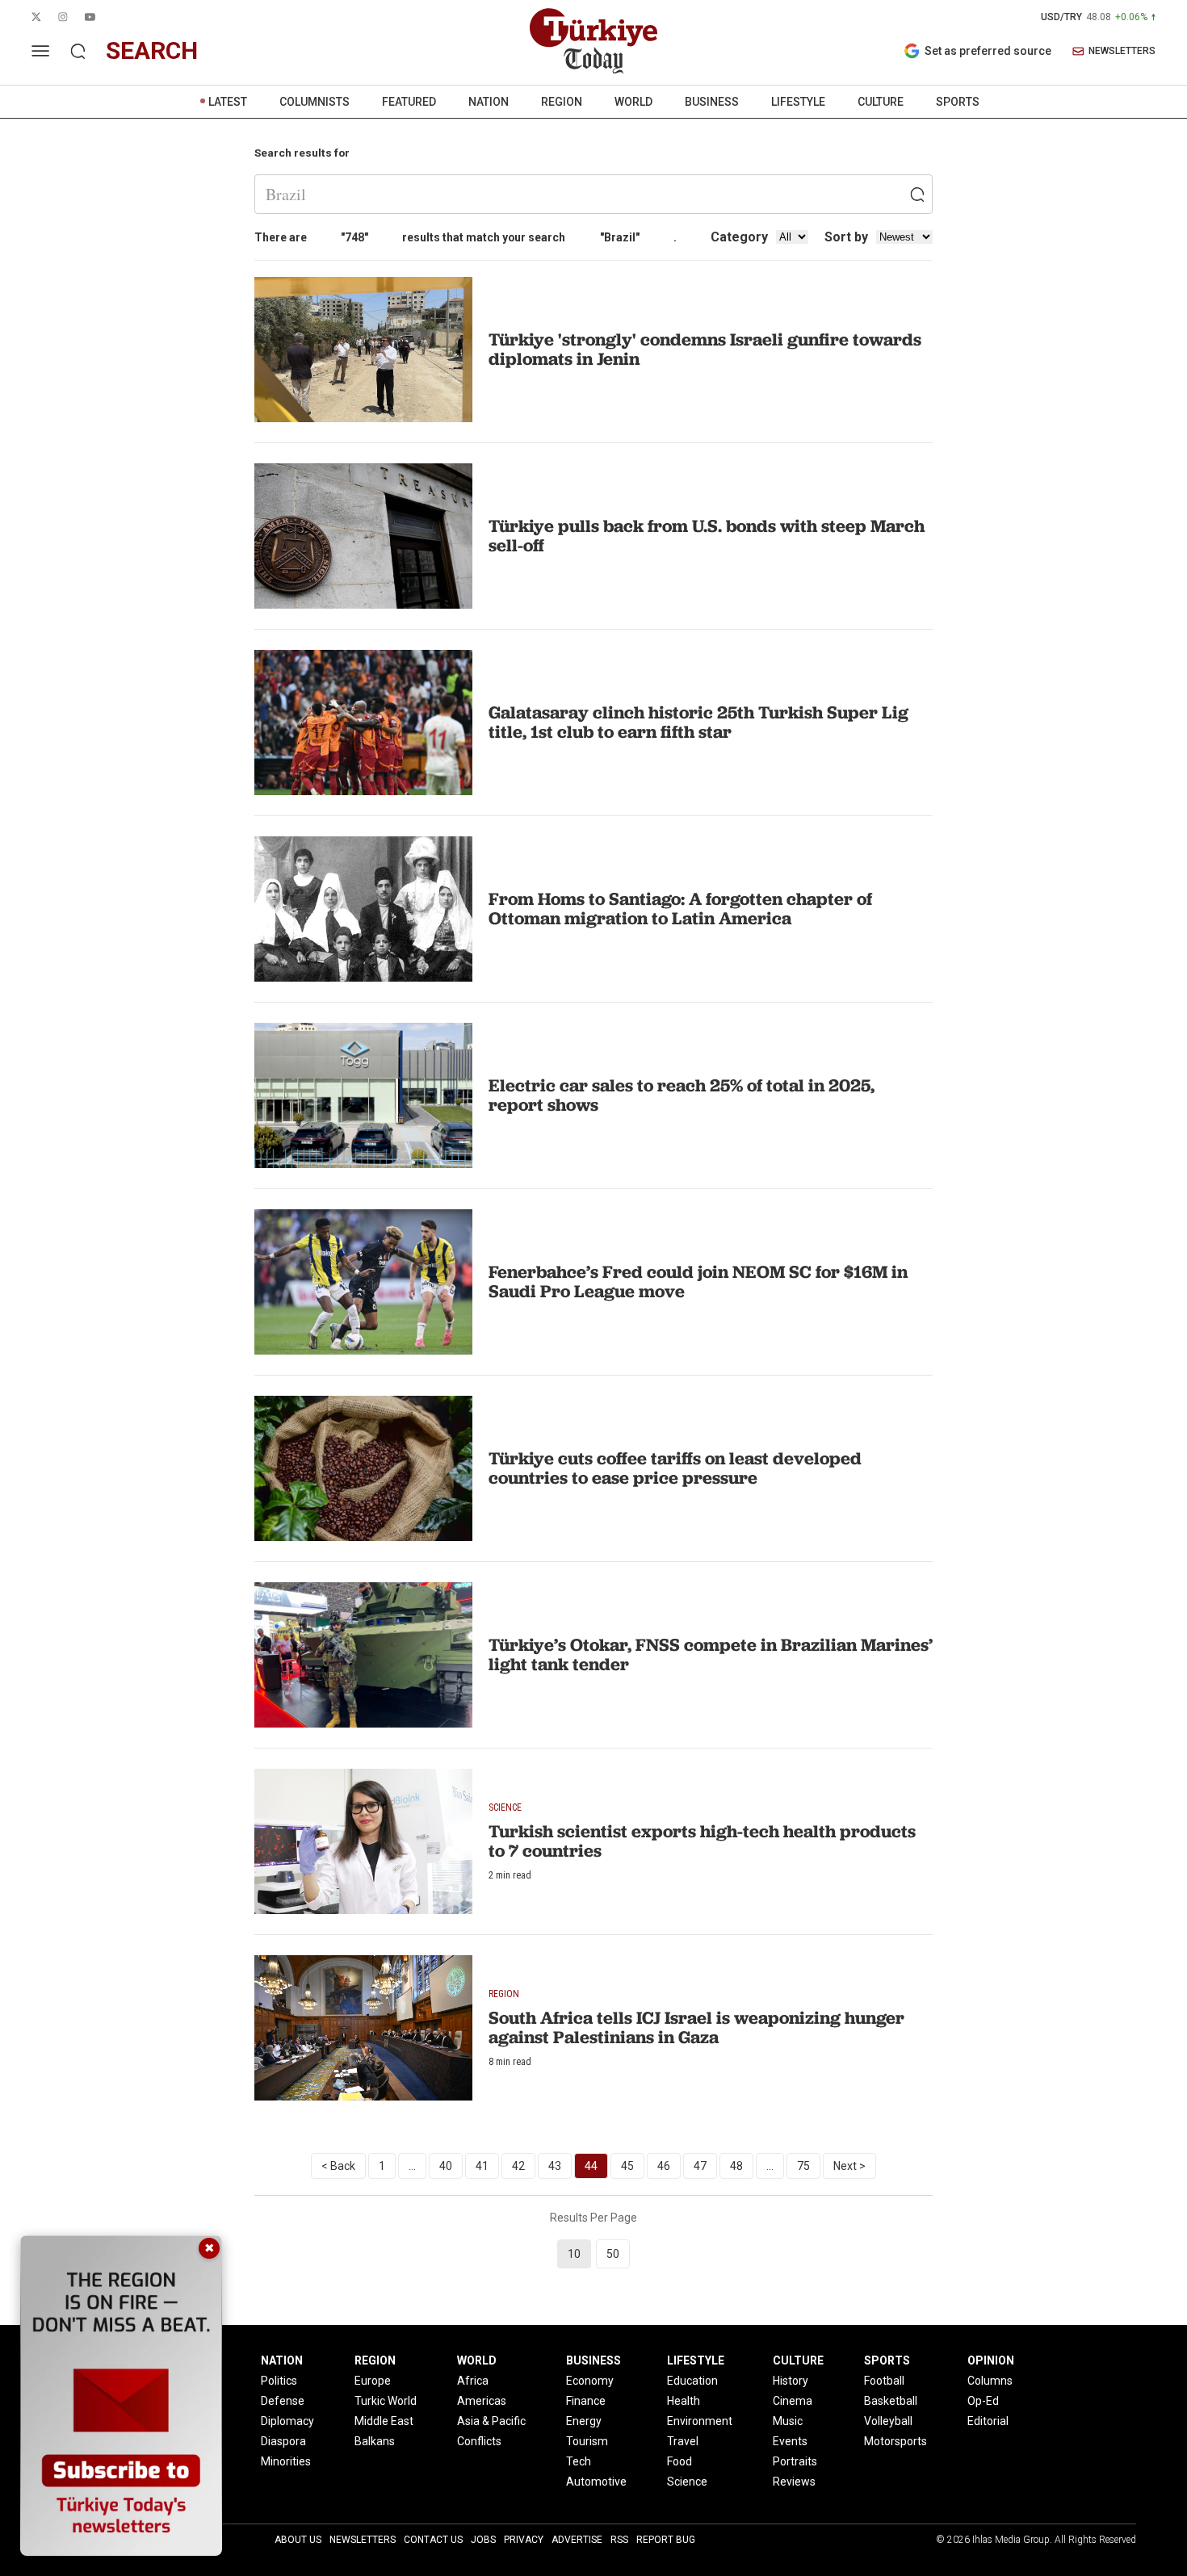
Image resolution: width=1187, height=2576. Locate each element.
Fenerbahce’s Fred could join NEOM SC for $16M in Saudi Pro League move (698, 1282)
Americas (482, 2401)
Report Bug (666, 2540)
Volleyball (888, 2421)
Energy (584, 2421)
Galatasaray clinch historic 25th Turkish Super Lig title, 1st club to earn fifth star (698, 722)
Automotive (596, 2482)
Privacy (524, 2540)
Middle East (384, 2421)
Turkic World (386, 2401)
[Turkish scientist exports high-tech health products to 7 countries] (363, 1841)
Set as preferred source (988, 51)
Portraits (795, 2461)
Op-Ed (983, 2401)
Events (790, 2441)
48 (736, 2166)
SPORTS (958, 102)
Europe (373, 2381)
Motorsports (895, 2441)
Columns (990, 2381)
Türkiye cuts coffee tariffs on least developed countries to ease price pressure (675, 1468)
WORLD (633, 102)
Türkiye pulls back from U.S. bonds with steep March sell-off (707, 536)
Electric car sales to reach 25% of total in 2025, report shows (682, 1095)
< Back (338, 2166)
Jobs (483, 2540)
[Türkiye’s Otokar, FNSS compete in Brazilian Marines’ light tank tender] (363, 1655)
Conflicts (479, 2441)
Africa (473, 2381)
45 (627, 2166)
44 (591, 2166)
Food (679, 2461)
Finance (586, 2401)
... (412, 2166)
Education (692, 2381)
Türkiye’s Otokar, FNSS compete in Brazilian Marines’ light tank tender (711, 1655)
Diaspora (283, 2441)
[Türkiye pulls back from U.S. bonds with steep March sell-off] (363, 536)
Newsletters (363, 2540)
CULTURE (881, 102)
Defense (283, 2401)
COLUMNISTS (315, 102)
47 (700, 2166)
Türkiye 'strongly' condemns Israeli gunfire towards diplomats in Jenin (705, 349)
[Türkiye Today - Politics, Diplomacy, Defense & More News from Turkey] (593, 41)
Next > (849, 2166)
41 (482, 2166)
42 (518, 2166)
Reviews (794, 2482)
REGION (562, 102)
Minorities (286, 2461)
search (152, 50)
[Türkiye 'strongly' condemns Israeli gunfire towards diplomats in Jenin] (363, 350)
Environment (700, 2421)
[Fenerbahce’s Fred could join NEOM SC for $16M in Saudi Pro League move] (363, 1282)
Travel (683, 2441)
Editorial (988, 2421)
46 (664, 2166)
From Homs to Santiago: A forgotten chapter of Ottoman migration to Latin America (680, 909)
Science (687, 2482)
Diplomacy (287, 2421)
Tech (579, 2461)
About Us (298, 2540)
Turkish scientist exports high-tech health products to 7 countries (702, 1841)
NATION (489, 102)
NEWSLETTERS (1122, 51)
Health (684, 2401)
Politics (279, 2381)
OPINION (991, 2360)
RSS (619, 2540)
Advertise (577, 2540)
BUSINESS (712, 102)
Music (788, 2421)
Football (884, 2381)
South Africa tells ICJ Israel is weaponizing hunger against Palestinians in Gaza (696, 2027)
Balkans (375, 2441)
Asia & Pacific (491, 2421)
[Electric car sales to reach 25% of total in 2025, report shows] (363, 1095)
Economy (590, 2381)
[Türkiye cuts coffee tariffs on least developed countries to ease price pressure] (363, 1468)
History (791, 2381)
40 (446, 2166)
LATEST (228, 102)
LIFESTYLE (798, 102)
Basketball (891, 2401)
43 (555, 2166)
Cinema (793, 2401)
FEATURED (409, 102)
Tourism (587, 2441)
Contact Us (433, 2540)
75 (803, 2166)
